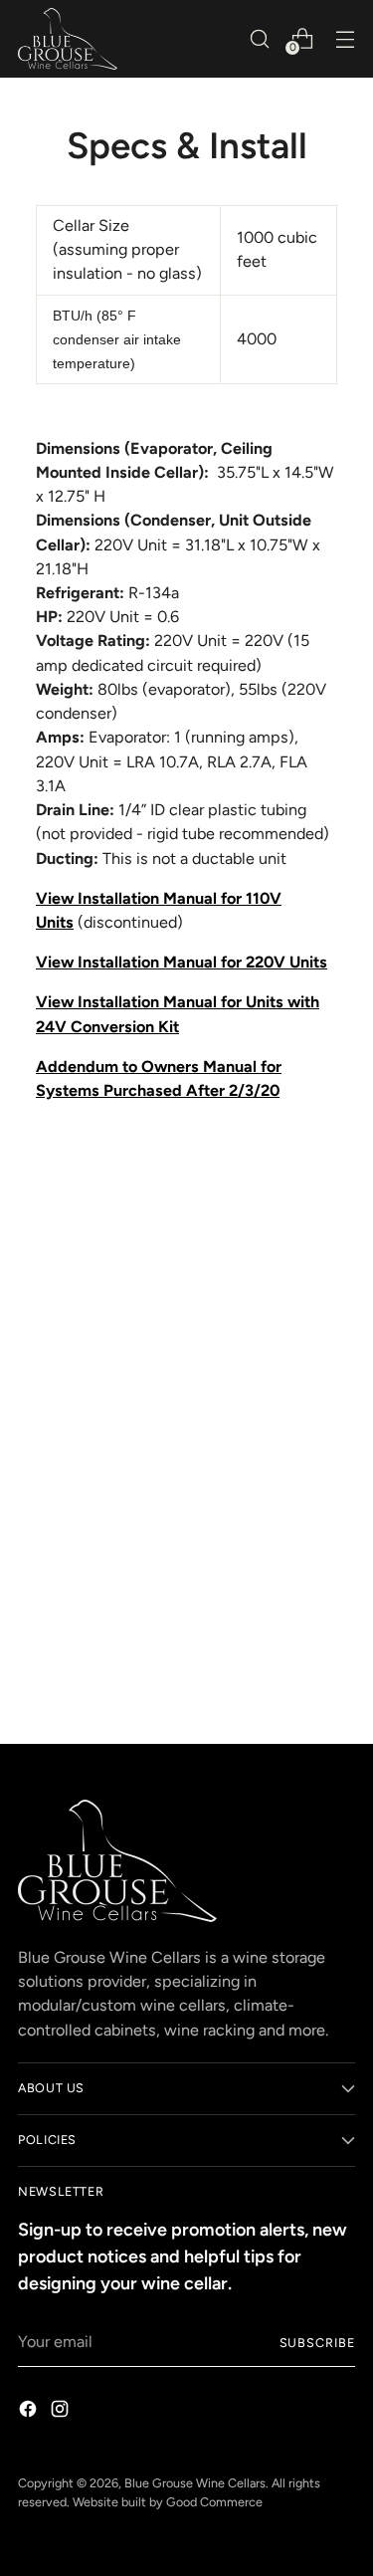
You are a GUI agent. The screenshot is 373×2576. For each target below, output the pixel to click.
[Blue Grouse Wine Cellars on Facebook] (30, 2412)
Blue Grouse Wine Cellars (195, 2483)
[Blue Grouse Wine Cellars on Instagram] (62, 2412)
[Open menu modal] (345, 38)
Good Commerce (214, 2502)
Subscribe (317, 2343)
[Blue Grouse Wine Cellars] (68, 39)
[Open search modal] (259, 38)
